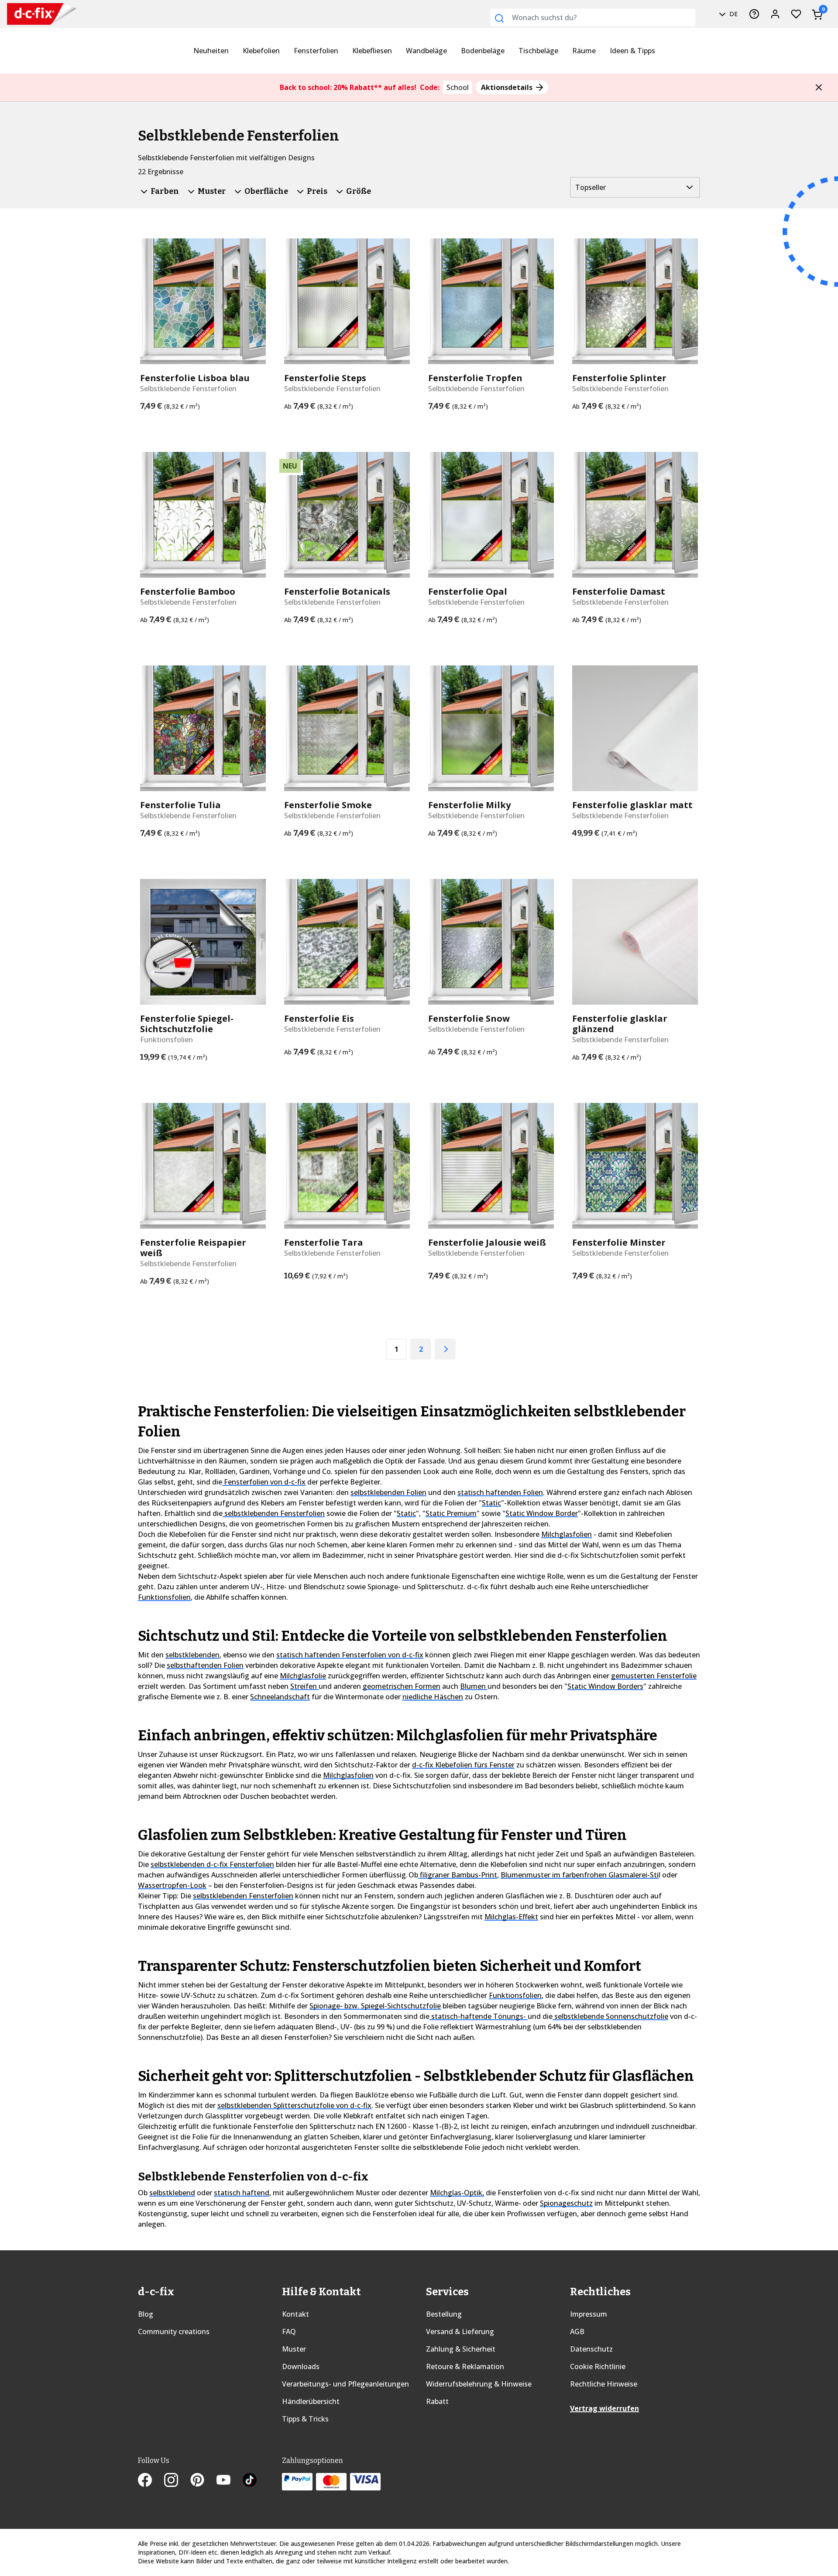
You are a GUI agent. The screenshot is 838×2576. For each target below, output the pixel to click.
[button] (819, 87)
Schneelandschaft (280, 1697)
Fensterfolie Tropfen (475, 378)
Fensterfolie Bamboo (188, 592)
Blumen (474, 1686)
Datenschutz (591, 2349)
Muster (294, 2349)
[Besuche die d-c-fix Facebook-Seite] (151, 2481)
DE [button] (733, 14)
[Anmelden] (775, 14)
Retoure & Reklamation (465, 2366)
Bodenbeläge (483, 51)
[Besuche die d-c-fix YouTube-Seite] (230, 2481)
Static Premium (451, 1513)
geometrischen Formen (402, 1686)
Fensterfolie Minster (619, 1243)
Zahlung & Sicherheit (461, 2349)
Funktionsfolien (164, 1597)
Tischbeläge (538, 51)
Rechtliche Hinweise (604, 2384)
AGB (577, 2331)
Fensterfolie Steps (325, 378)
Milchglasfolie (303, 1676)
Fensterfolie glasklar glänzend (620, 1024)
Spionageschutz (566, 2203)
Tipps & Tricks (305, 2419)
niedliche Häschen (433, 1697)
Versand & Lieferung (460, 2331)
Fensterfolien (316, 51)
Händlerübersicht (311, 2401)
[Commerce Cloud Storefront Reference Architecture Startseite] (35, 14)
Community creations (174, 2331)
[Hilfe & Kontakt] (754, 14)
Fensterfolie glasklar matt (632, 805)
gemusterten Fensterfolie (654, 1676)
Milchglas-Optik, (457, 2193)
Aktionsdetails (508, 87)
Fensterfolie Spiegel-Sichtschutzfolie (187, 1024)
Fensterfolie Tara (324, 1243)
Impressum (589, 2314)
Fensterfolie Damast (619, 592)
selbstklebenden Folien (388, 1492)
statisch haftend (242, 2193)
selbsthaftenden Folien (205, 1665)
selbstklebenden (192, 1655)
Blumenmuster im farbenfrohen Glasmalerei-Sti (580, 1875)
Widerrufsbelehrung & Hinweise (479, 2384)
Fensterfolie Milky (469, 805)
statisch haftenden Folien (500, 1492)
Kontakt (295, 2314)
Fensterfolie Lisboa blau (195, 378)
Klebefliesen (372, 51)
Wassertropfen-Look (172, 1885)
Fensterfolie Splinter (619, 378)
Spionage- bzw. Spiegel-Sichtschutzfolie (375, 2006)
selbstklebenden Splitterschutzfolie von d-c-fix (294, 2105)
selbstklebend (172, 2193)
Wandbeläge (426, 51)
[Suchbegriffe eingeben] (499, 18)
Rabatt (437, 2401)
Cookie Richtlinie (598, 2366)
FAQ (289, 2331)
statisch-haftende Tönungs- (479, 2016)
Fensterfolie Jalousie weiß (487, 1243)
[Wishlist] (796, 14)
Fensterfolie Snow (469, 1019)
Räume (584, 51)
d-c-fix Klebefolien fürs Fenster (463, 1765)
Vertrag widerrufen (604, 2408)
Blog (146, 2314)
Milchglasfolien (567, 1534)
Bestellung (444, 2314)
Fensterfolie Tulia (180, 805)
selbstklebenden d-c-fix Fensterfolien (212, 1864)
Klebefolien (261, 51)
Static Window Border (542, 1513)
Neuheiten (211, 51)
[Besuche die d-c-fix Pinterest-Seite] (203, 2481)
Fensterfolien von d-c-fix (264, 1482)
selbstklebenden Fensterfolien (274, 1513)
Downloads (301, 2366)
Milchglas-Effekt (511, 1917)
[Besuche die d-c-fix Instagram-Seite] (177, 2481)
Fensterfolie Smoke (328, 805)
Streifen (304, 1686)
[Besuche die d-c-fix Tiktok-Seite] (250, 2481)
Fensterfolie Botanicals (337, 592)
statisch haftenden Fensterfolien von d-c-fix (350, 1655)
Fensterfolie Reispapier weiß (193, 1248)
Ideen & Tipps (632, 51)
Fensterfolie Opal (468, 592)
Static (491, 1503)
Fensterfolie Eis (319, 1019)
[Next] (445, 1349)
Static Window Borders (605, 1686)
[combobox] (593, 17)
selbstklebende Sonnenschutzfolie (610, 2016)
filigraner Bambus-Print (458, 1875)
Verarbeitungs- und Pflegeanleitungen (345, 2384)
